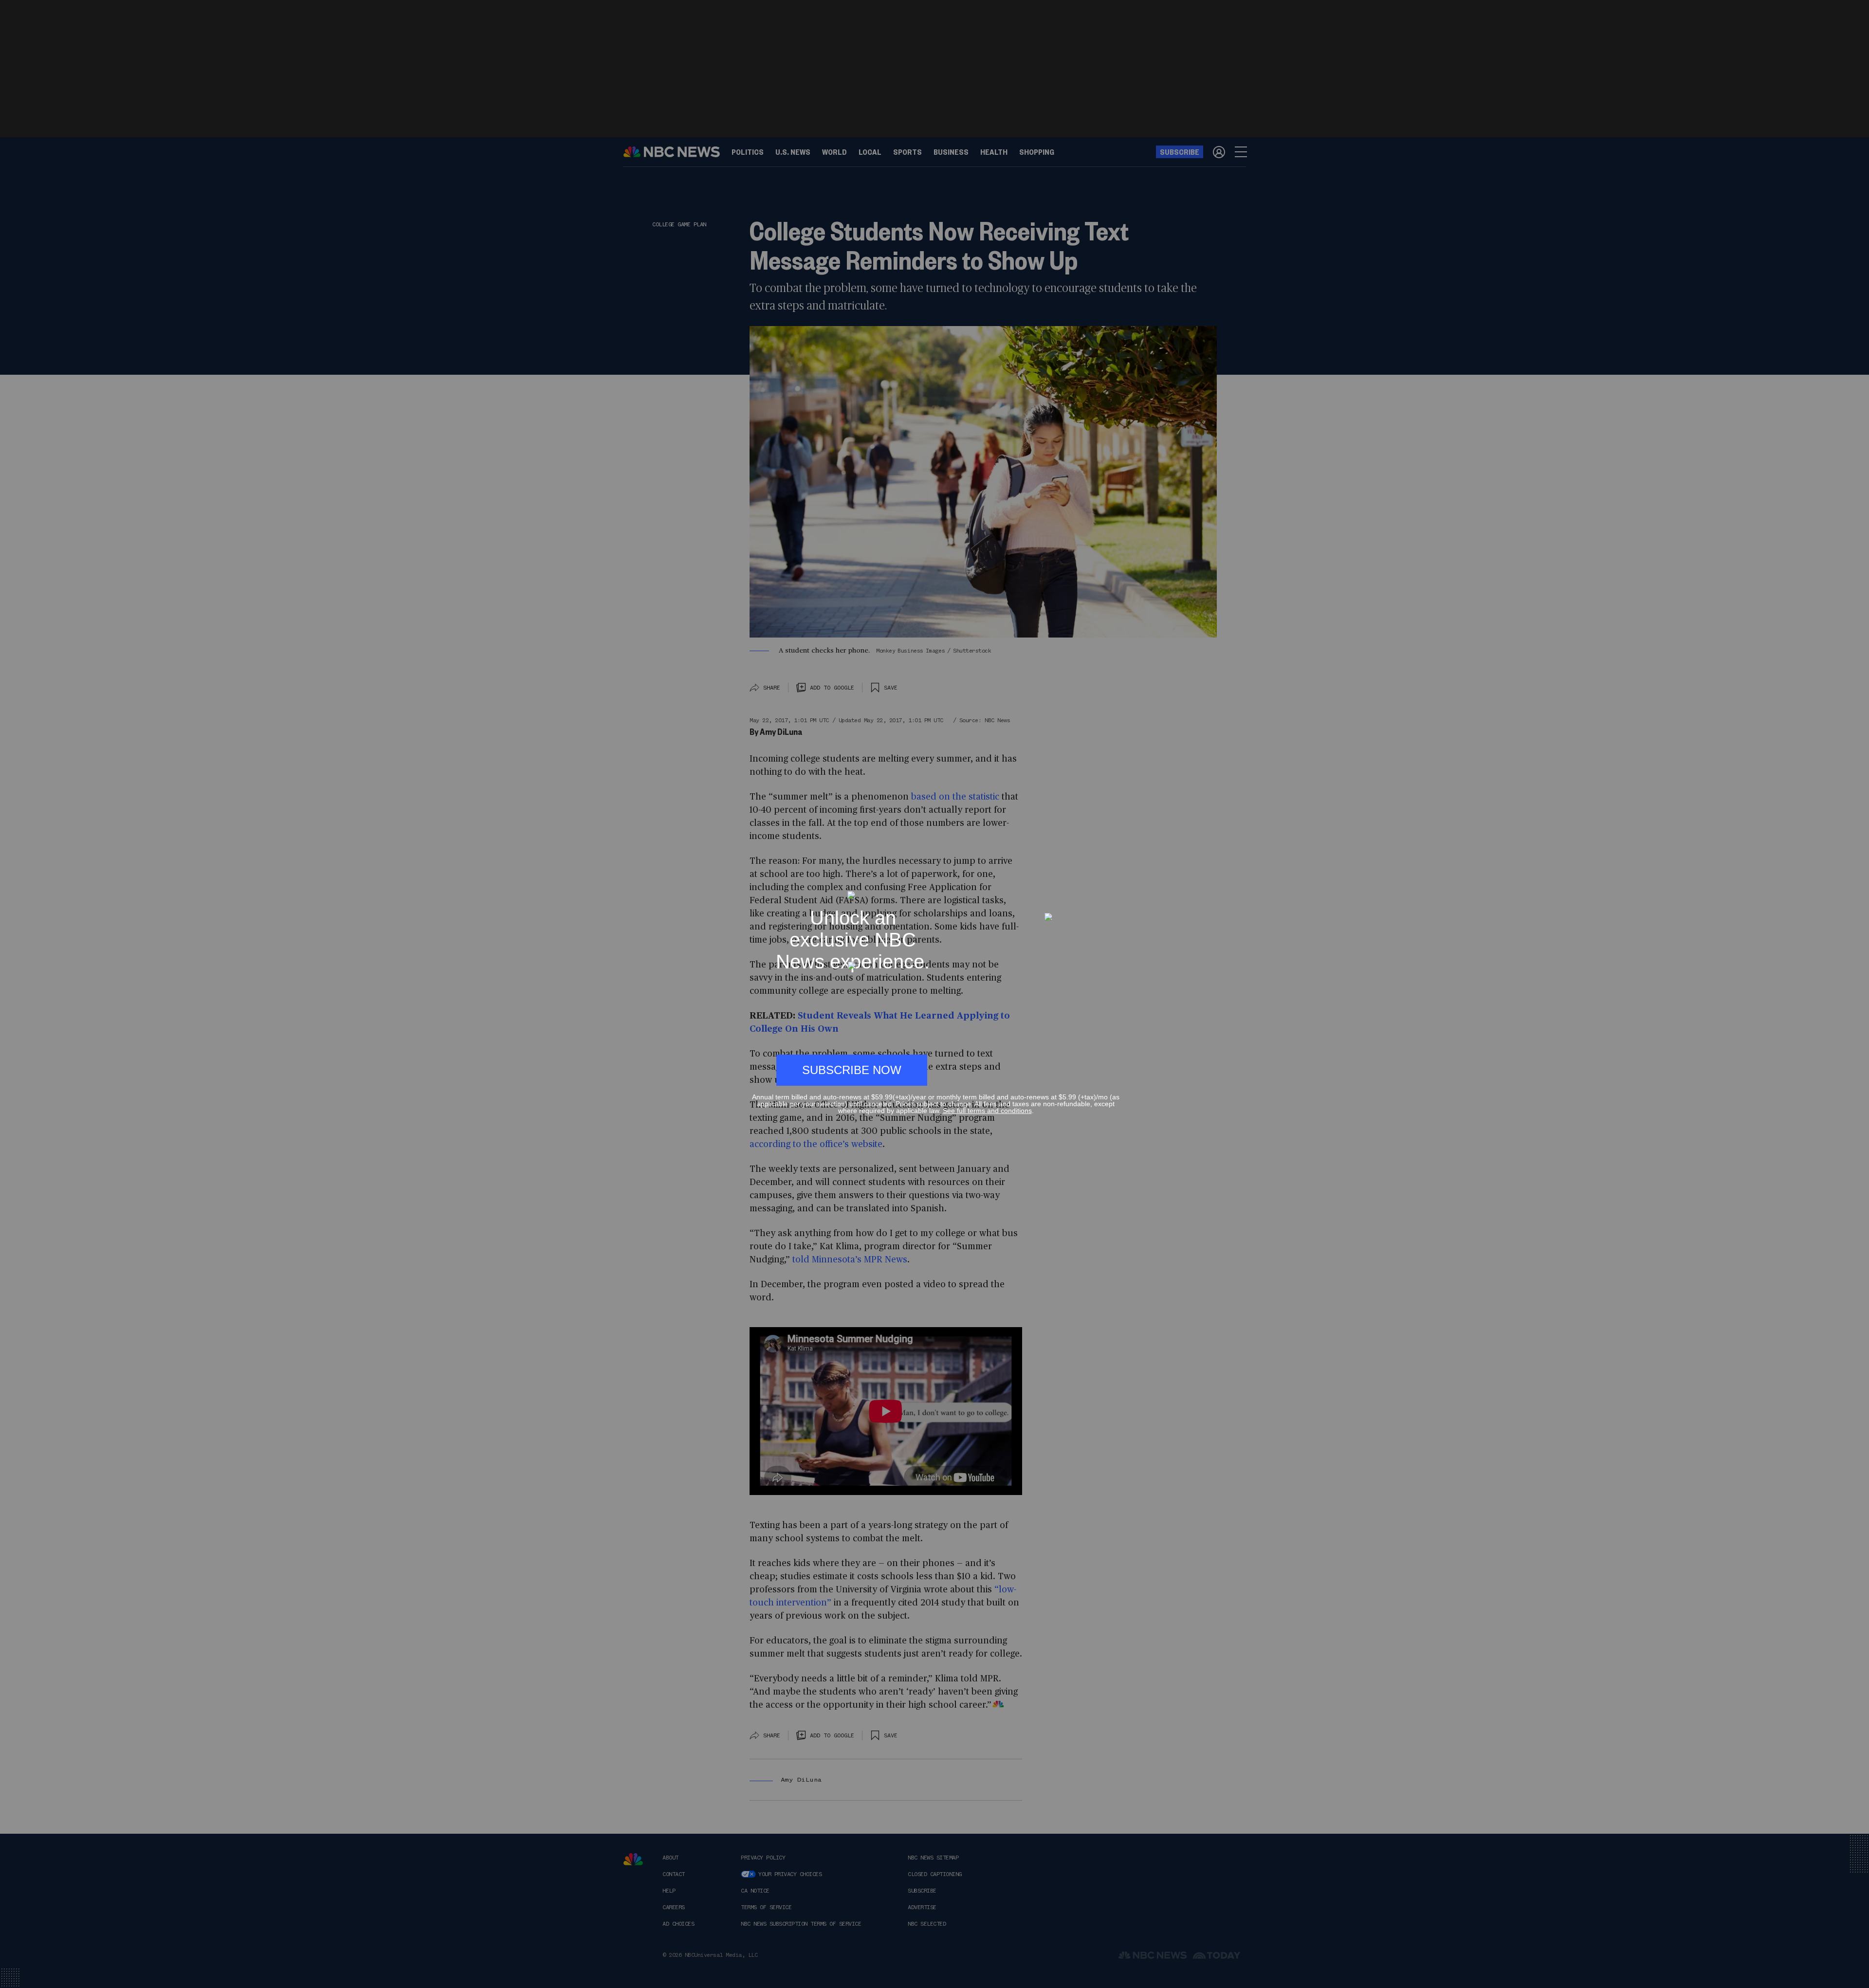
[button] (1116, 886)
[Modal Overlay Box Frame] (934, 994)
